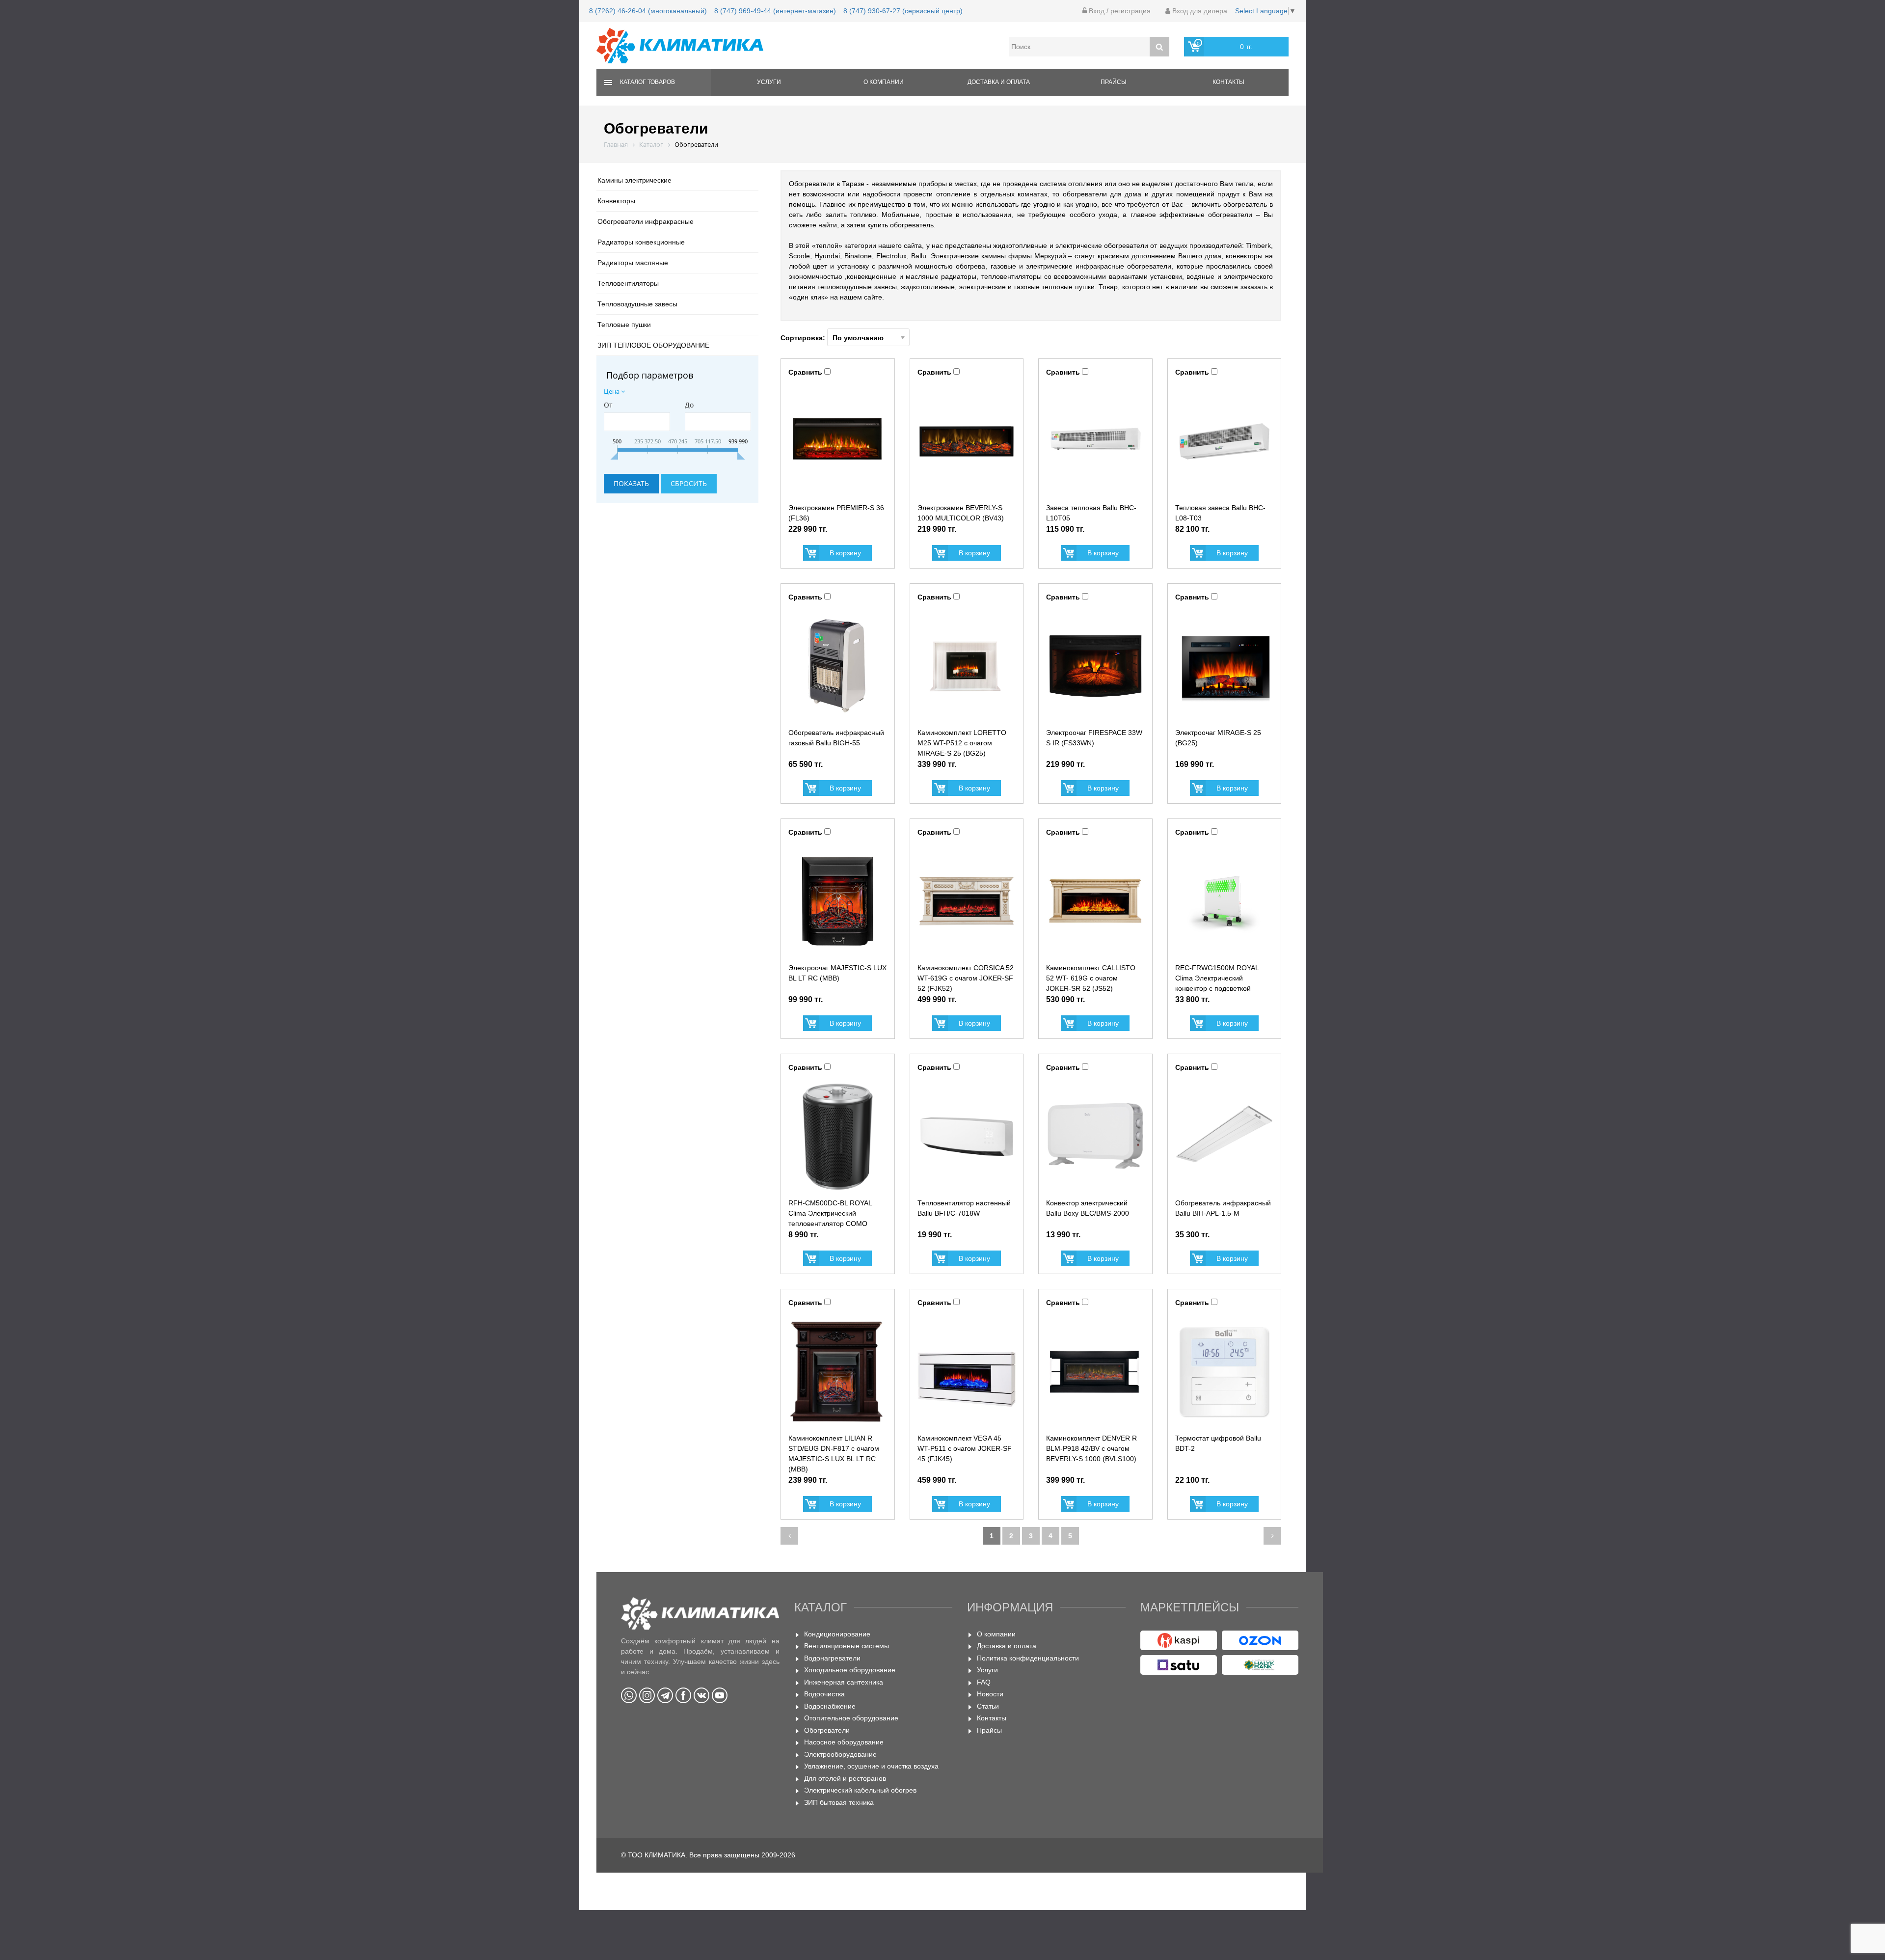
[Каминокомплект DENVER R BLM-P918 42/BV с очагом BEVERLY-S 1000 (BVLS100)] (1095, 1372)
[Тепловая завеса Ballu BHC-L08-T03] (1225, 441)
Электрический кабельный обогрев (860, 1790)
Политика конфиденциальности (1028, 1658)
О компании (884, 82)
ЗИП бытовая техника (839, 1802)
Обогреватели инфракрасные (646, 221)
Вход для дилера (1199, 11)
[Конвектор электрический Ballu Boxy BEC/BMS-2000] (1095, 1137)
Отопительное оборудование (851, 1718)
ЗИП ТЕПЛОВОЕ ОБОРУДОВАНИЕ (653, 345)
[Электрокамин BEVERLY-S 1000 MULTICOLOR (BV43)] (967, 441)
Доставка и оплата (999, 82)
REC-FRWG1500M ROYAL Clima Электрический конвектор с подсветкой (1217, 978)
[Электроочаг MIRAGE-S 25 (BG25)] (1225, 666)
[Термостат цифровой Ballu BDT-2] (1225, 1372)
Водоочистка (824, 1694)
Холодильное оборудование (850, 1670)
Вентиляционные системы (847, 1646)
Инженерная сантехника (844, 1682)
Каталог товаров (647, 82)
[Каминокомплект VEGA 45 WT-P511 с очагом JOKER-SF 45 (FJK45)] (967, 1372)
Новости (990, 1694)
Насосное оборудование (844, 1742)
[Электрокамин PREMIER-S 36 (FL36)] (838, 441)
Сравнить (805, 372)
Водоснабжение (830, 1706)
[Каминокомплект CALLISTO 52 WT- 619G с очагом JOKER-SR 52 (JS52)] (1095, 901)
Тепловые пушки (624, 325)
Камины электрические (634, 180)
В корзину (845, 553)
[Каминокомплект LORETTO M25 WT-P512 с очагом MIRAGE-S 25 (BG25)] (967, 666)
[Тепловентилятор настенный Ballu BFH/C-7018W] (967, 1137)
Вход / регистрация (1119, 11)
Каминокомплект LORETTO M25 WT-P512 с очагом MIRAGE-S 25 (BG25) (962, 743)
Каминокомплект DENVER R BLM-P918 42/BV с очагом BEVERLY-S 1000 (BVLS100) (1091, 1448)
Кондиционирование (837, 1634)
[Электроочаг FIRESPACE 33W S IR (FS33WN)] (1095, 666)
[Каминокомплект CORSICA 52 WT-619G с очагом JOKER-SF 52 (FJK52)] (967, 901)
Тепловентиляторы (628, 283)
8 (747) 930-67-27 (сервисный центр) (903, 11)
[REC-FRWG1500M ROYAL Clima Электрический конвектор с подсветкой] (1225, 901)
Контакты (1228, 82)
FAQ (984, 1682)
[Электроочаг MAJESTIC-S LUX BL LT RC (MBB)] (838, 901)
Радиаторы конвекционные (641, 242)
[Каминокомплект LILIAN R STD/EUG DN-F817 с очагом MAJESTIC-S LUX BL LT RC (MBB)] (838, 1372)
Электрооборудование (840, 1754)
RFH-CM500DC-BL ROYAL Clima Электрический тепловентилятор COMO (830, 1213)
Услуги (769, 82)
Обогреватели (827, 1730)
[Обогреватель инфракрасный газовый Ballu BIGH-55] (838, 666)
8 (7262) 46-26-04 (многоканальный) (648, 11)
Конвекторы (616, 201)
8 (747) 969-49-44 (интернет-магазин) (775, 11)
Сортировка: (804, 338)
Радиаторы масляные (633, 263)
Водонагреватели (832, 1658)
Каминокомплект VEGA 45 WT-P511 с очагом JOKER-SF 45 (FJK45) (965, 1448)
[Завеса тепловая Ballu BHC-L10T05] (1095, 441)
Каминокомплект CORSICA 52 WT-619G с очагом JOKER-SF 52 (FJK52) (966, 978)
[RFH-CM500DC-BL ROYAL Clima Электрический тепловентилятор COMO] (838, 1137)
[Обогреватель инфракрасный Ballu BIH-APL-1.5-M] (1225, 1137)
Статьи (988, 1706)
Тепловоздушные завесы (637, 304)
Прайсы (1114, 82)
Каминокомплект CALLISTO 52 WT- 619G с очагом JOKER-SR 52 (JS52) (1091, 978)
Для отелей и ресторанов (845, 1778)
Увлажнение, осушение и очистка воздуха (871, 1766)
